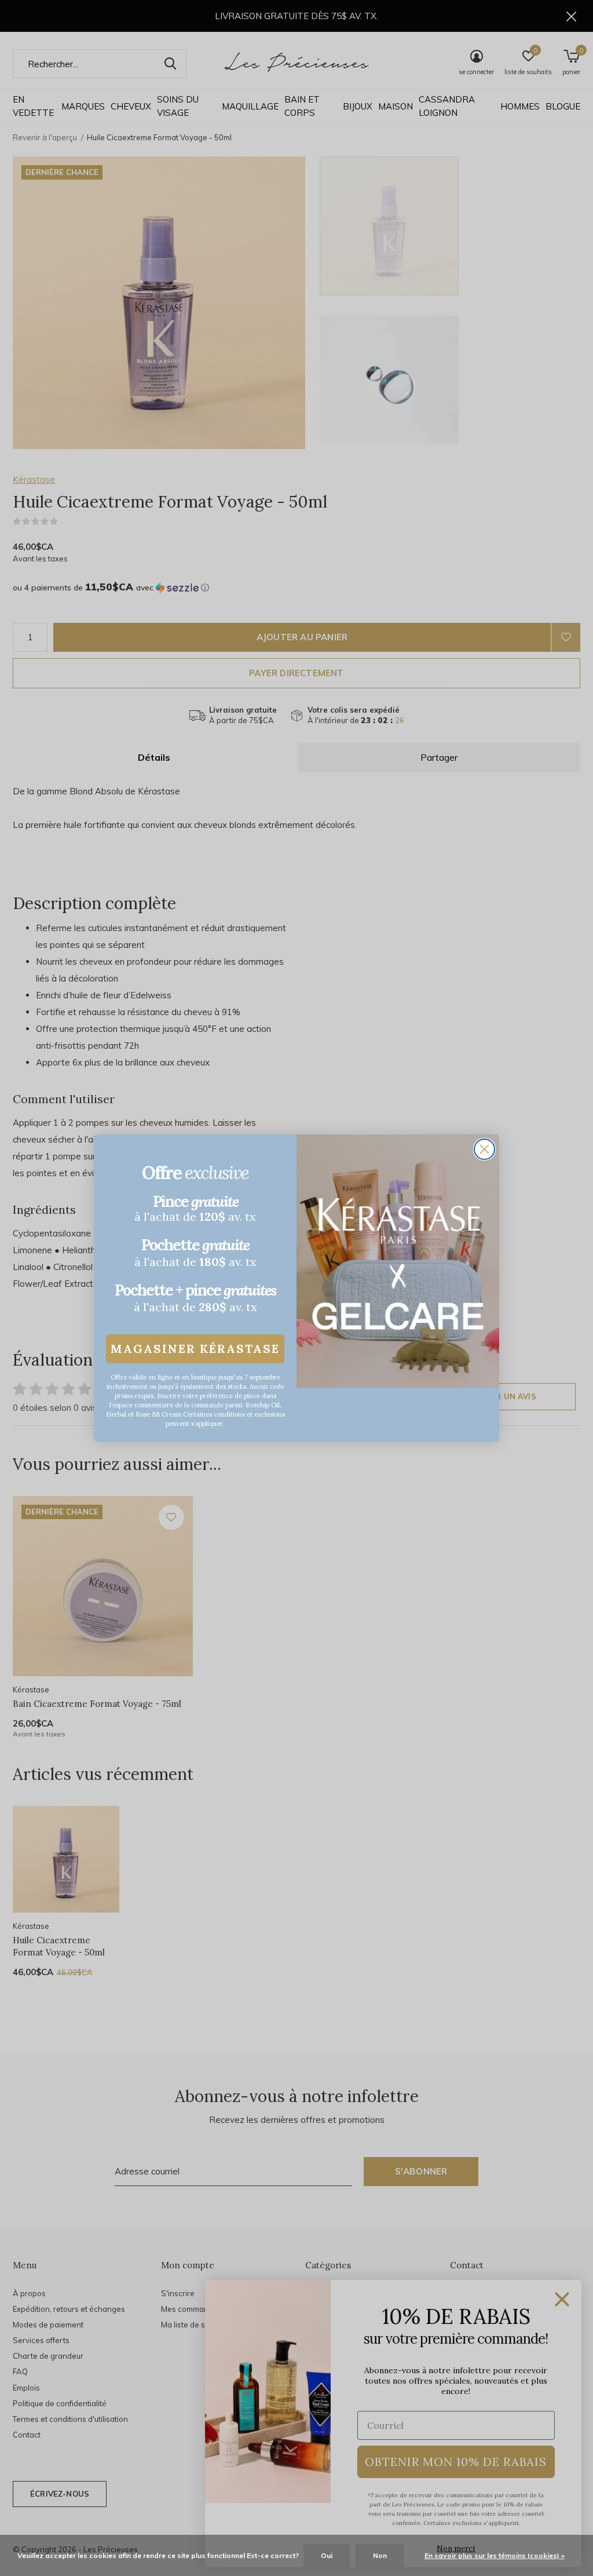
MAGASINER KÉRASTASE (195, 1349)
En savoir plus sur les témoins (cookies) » (495, 2555)
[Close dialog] (484, 1149)
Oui (327, 2555)
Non (380, 2555)
